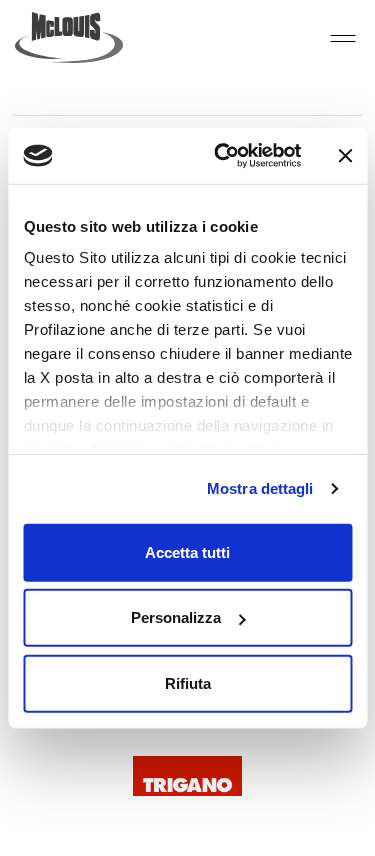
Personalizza (176, 617)
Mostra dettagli (260, 488)
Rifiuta (188, 682)
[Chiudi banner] (345, 156)
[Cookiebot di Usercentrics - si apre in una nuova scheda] (223, 156)
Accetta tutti (187, 551)
